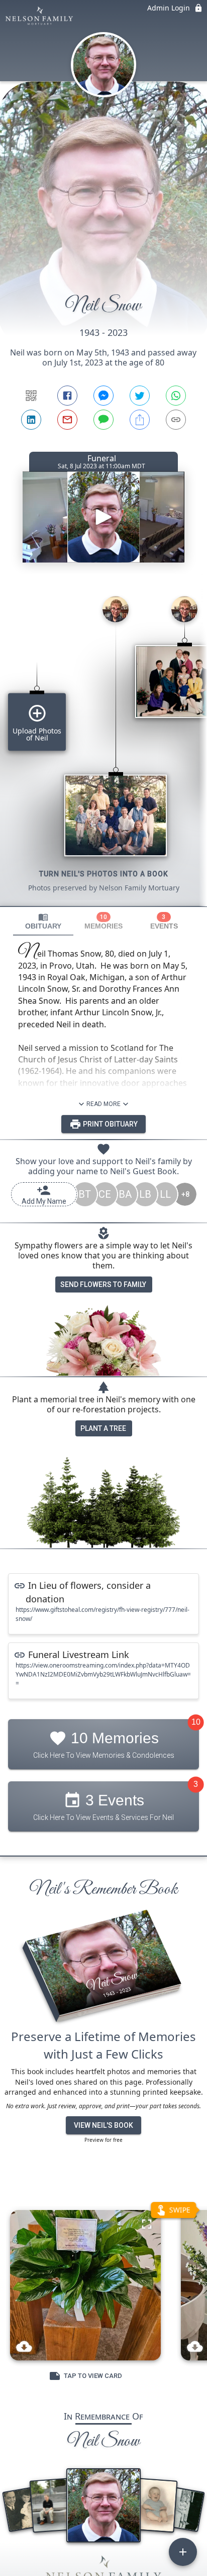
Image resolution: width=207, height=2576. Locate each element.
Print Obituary (110, 1124)
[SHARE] (140, 420)
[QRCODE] (31, 396)
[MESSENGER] (103, 396)
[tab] (43, 921)
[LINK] (176, 420)
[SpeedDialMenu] (183, 2552)
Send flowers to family (103, 1284)
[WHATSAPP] (176, 396)
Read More (103, 1104)
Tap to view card (93, 2376)
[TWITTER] (140, 396)
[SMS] (103, 420)
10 (196, 1722)
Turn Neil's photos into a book (104, 874)
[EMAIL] (67, 420)
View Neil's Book (103, 2125)
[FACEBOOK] (67, 396)
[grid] (103, 747)
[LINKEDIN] (31, 420)
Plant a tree (103, 1428)
